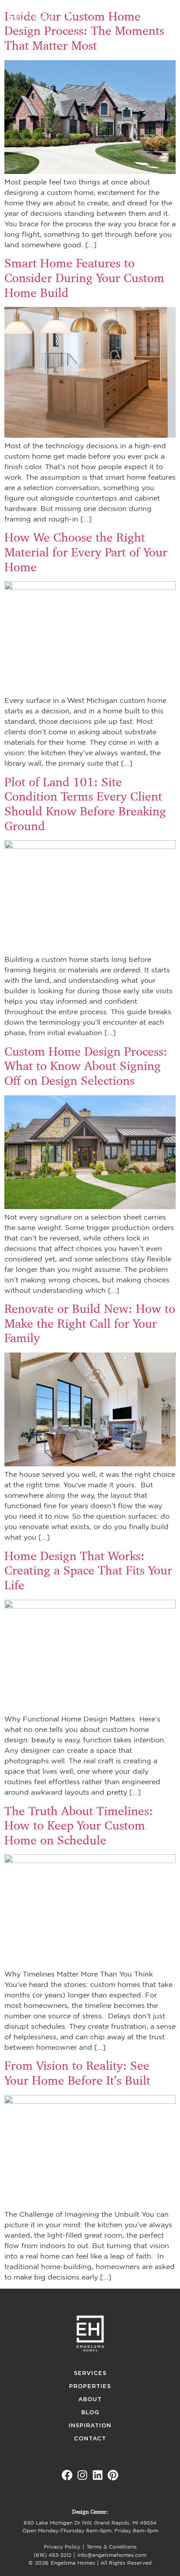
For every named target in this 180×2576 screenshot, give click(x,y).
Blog (90, 2413)
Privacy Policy (62, 2547)
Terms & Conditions (112, 2547)
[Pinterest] (113, 2475)
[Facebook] (67, 2475)
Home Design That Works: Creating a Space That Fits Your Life (88, 1571)
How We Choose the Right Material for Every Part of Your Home (86, 552)
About (90, 2400)
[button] (164, 14)
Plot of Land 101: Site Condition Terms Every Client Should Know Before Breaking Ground (85, 804)
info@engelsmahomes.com (112, 2555)
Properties (90, 2387)
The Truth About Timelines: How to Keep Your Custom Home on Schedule (79, 1826)
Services (90, 2373)
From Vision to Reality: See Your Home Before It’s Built (77, 2073)
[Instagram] (82, 2475)
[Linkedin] (98, 2475)
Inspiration (90, 2426)
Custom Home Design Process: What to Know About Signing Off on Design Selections (86, 1066)
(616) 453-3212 (52, 2555)
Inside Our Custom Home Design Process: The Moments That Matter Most (84, 31)
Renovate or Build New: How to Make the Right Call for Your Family (90, 1323)
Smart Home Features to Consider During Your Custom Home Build (84, 278)
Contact (90, 2439)
